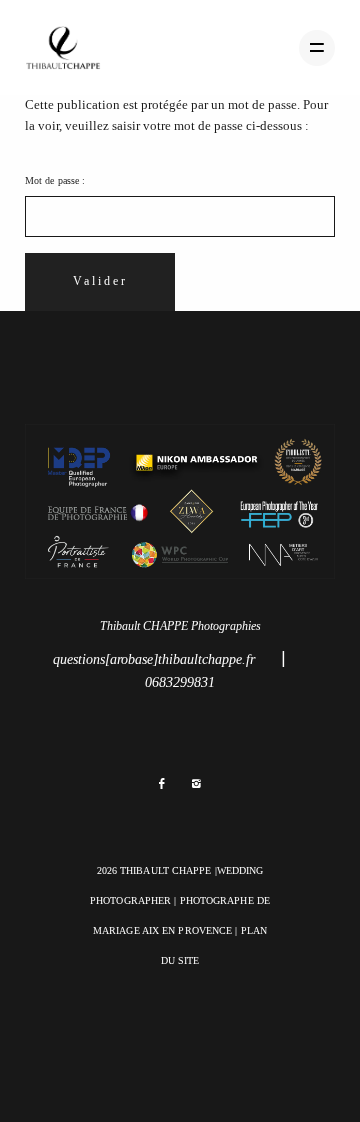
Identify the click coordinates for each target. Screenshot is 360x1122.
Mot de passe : (55, 180)
